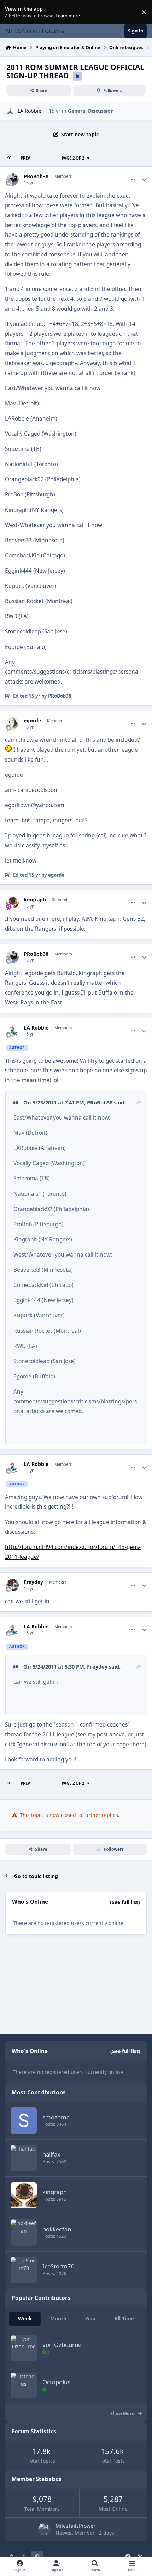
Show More (123, 2413)
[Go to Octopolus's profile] (24, 2386)
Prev (25, 158)
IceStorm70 (59, 2266)
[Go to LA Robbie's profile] (10, 111)
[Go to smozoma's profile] (24, 2121)
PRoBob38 (36, 177)
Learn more (14, 12)
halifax (51, 2154)
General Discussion (91, 111)
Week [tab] (25, 2318)
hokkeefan (57, 2229)
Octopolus (56, 2382)
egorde (32, 721)
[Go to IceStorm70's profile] (24, 2270)
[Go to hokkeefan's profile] (24, 2232)
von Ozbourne (62, 2345)
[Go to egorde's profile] (13, 724)
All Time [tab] (124, 2318)
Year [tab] (90, 2318)
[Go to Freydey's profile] (13, 1585)
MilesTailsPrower (75, 2526)
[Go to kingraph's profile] (13, 903)
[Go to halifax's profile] (24, 2158)
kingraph (35, 900)
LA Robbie (30, 111)
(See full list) (125, 1902)
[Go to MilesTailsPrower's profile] (44, 2529)
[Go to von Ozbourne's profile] (24, 2348)
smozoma (56, 2117)
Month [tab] (58, 2318)
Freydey (33, 1582)
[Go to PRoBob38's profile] (13, 180)
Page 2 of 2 (73, 158)
